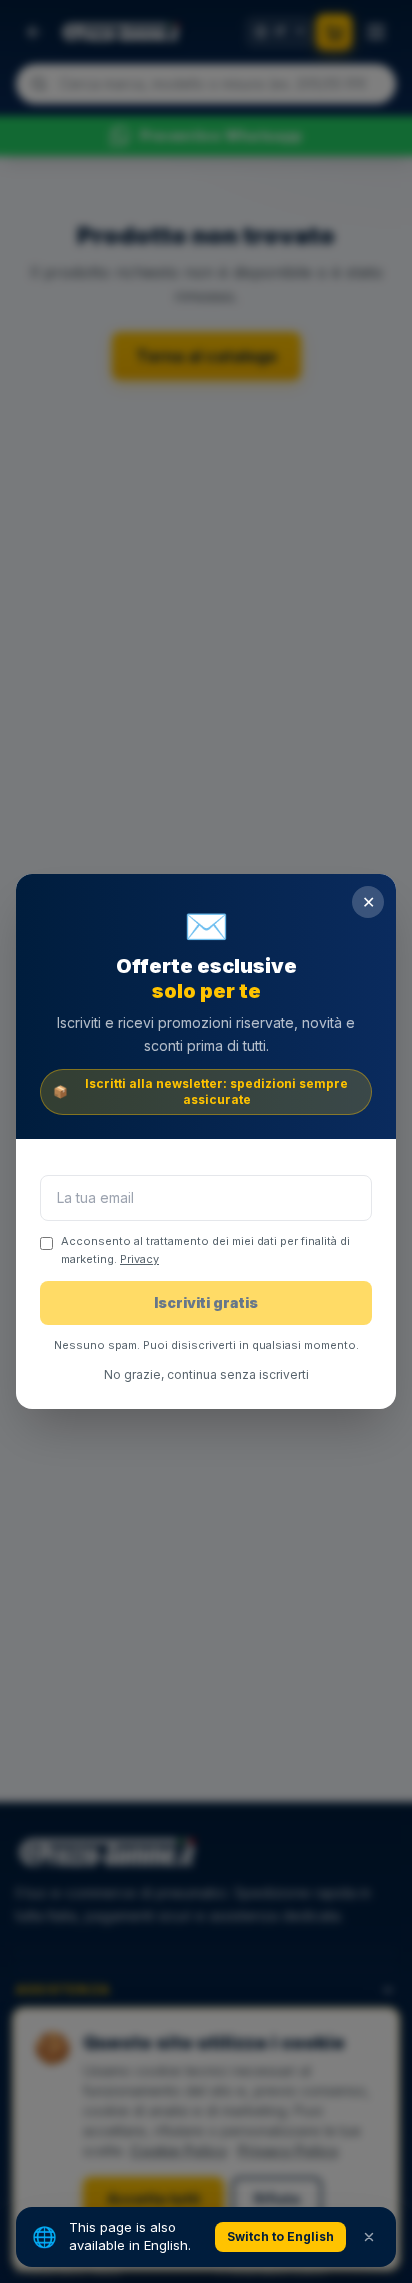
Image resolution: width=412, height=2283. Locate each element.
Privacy (139, 1259)
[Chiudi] (369, 2237)
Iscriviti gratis (206, 1302)
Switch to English (280, 2236)
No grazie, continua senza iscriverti (206, 1374)
